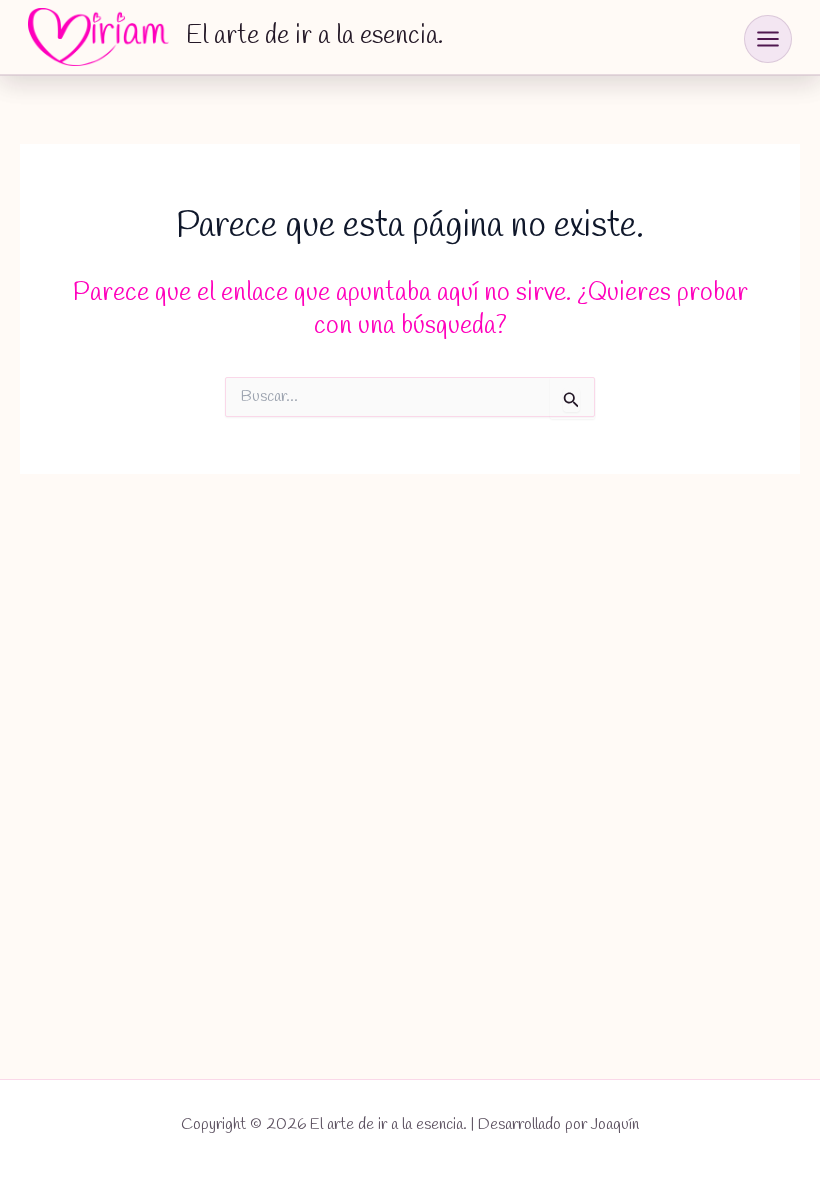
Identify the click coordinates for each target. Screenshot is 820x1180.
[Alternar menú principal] (768, 39)
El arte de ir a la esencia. (314, 36)
